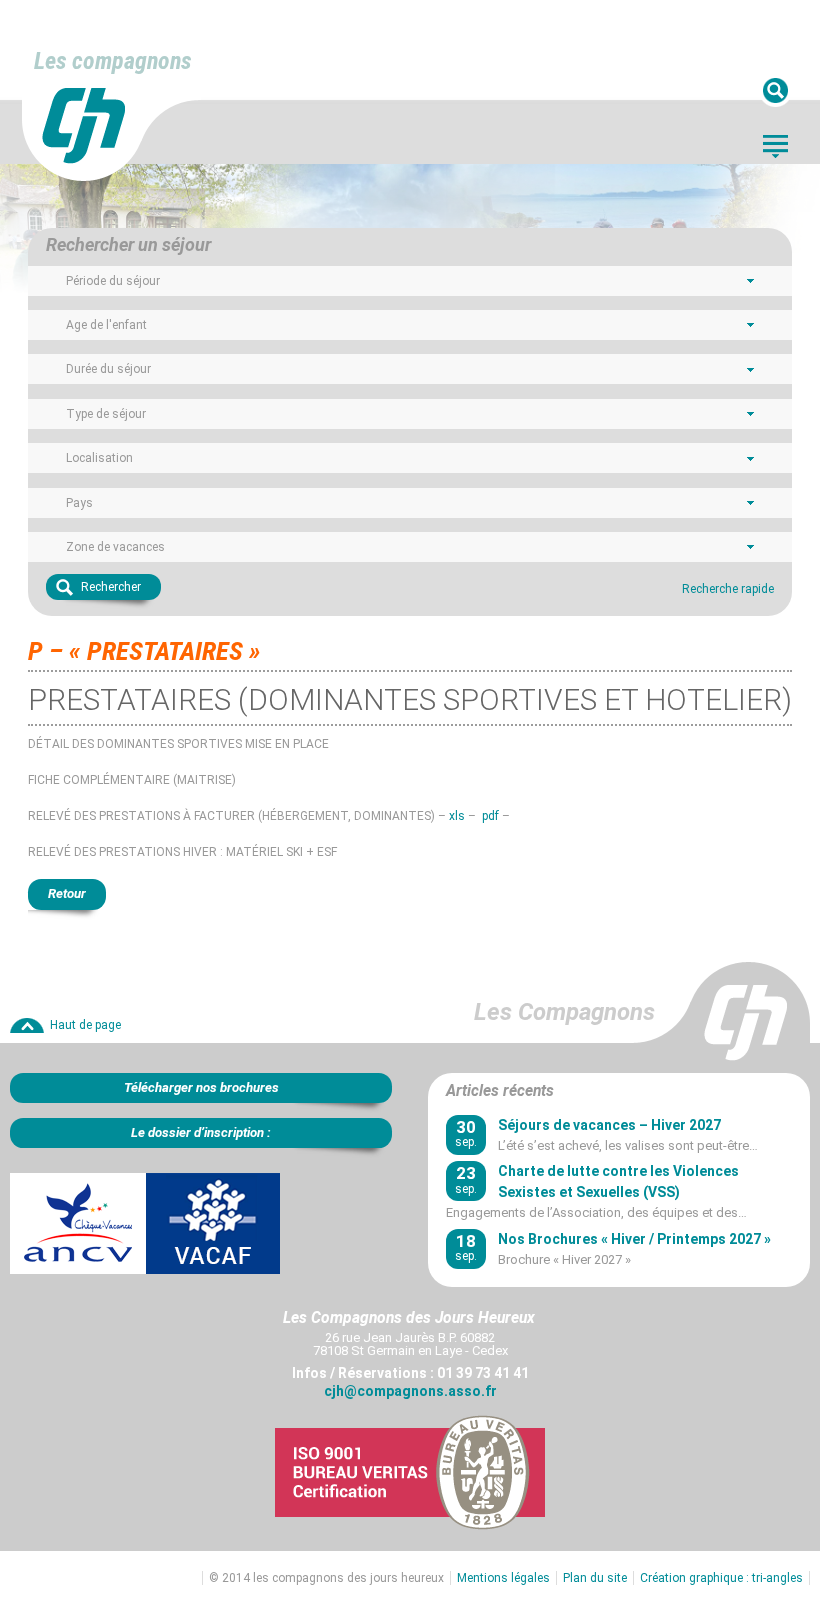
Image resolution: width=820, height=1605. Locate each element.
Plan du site (595, 1578)
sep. (466, 1133)
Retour (67, 893)
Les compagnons (113, 61)
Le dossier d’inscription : (201, 1132)
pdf (490, 816)
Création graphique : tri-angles (721, 1578)
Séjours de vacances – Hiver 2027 (609, 1125)
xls (457, 816)
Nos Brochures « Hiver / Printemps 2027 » (634, 1239)
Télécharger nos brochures (201, 1087)
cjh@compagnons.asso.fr (410, 1391)
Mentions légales (503, 1578)
